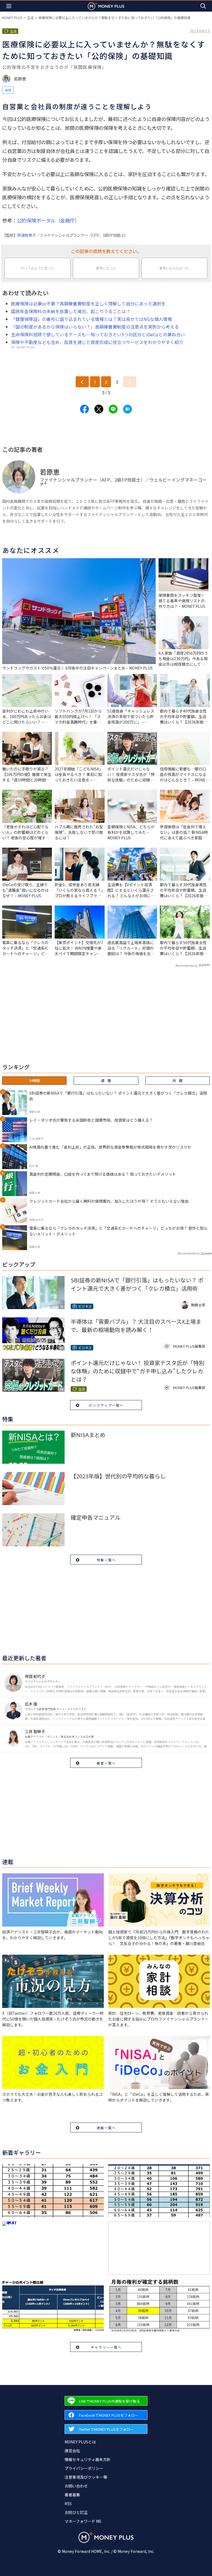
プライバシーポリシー (84, 2468)
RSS (68, 2504)
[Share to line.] (113, 409)
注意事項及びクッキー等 (86, 2477)
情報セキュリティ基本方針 (88, 2459)
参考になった (106, 268)
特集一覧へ (106, 1560)
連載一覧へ (106, 2128)
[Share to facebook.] (84, 409)
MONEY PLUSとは (80, 2442)
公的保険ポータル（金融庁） (48, 220)
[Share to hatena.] (128, 409)
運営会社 (72, 2451)
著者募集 (72, 2495)
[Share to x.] (99, 409)
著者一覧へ (106, 1763)
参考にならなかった (174, 268)
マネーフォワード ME (83, 2521)
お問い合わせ (76, 2486)
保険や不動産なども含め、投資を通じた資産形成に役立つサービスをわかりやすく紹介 (97, 342)
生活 (30, 18)
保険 (8, 90)
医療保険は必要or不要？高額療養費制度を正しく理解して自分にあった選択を (88, 303)
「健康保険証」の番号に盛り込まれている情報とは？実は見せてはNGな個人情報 (92, 319)
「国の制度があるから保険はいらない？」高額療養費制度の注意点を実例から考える (95, 327)
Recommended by (187, 965)
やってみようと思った (38, 268)
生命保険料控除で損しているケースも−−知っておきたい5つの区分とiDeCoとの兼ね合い (98, 334)
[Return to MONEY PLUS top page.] (106, 6)
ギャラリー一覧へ (106, 2347)
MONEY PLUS (12, 18)
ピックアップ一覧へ (106, 1405)
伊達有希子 (26, 235)
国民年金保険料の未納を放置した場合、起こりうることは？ (71, 311)
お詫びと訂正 (76, 2512)
